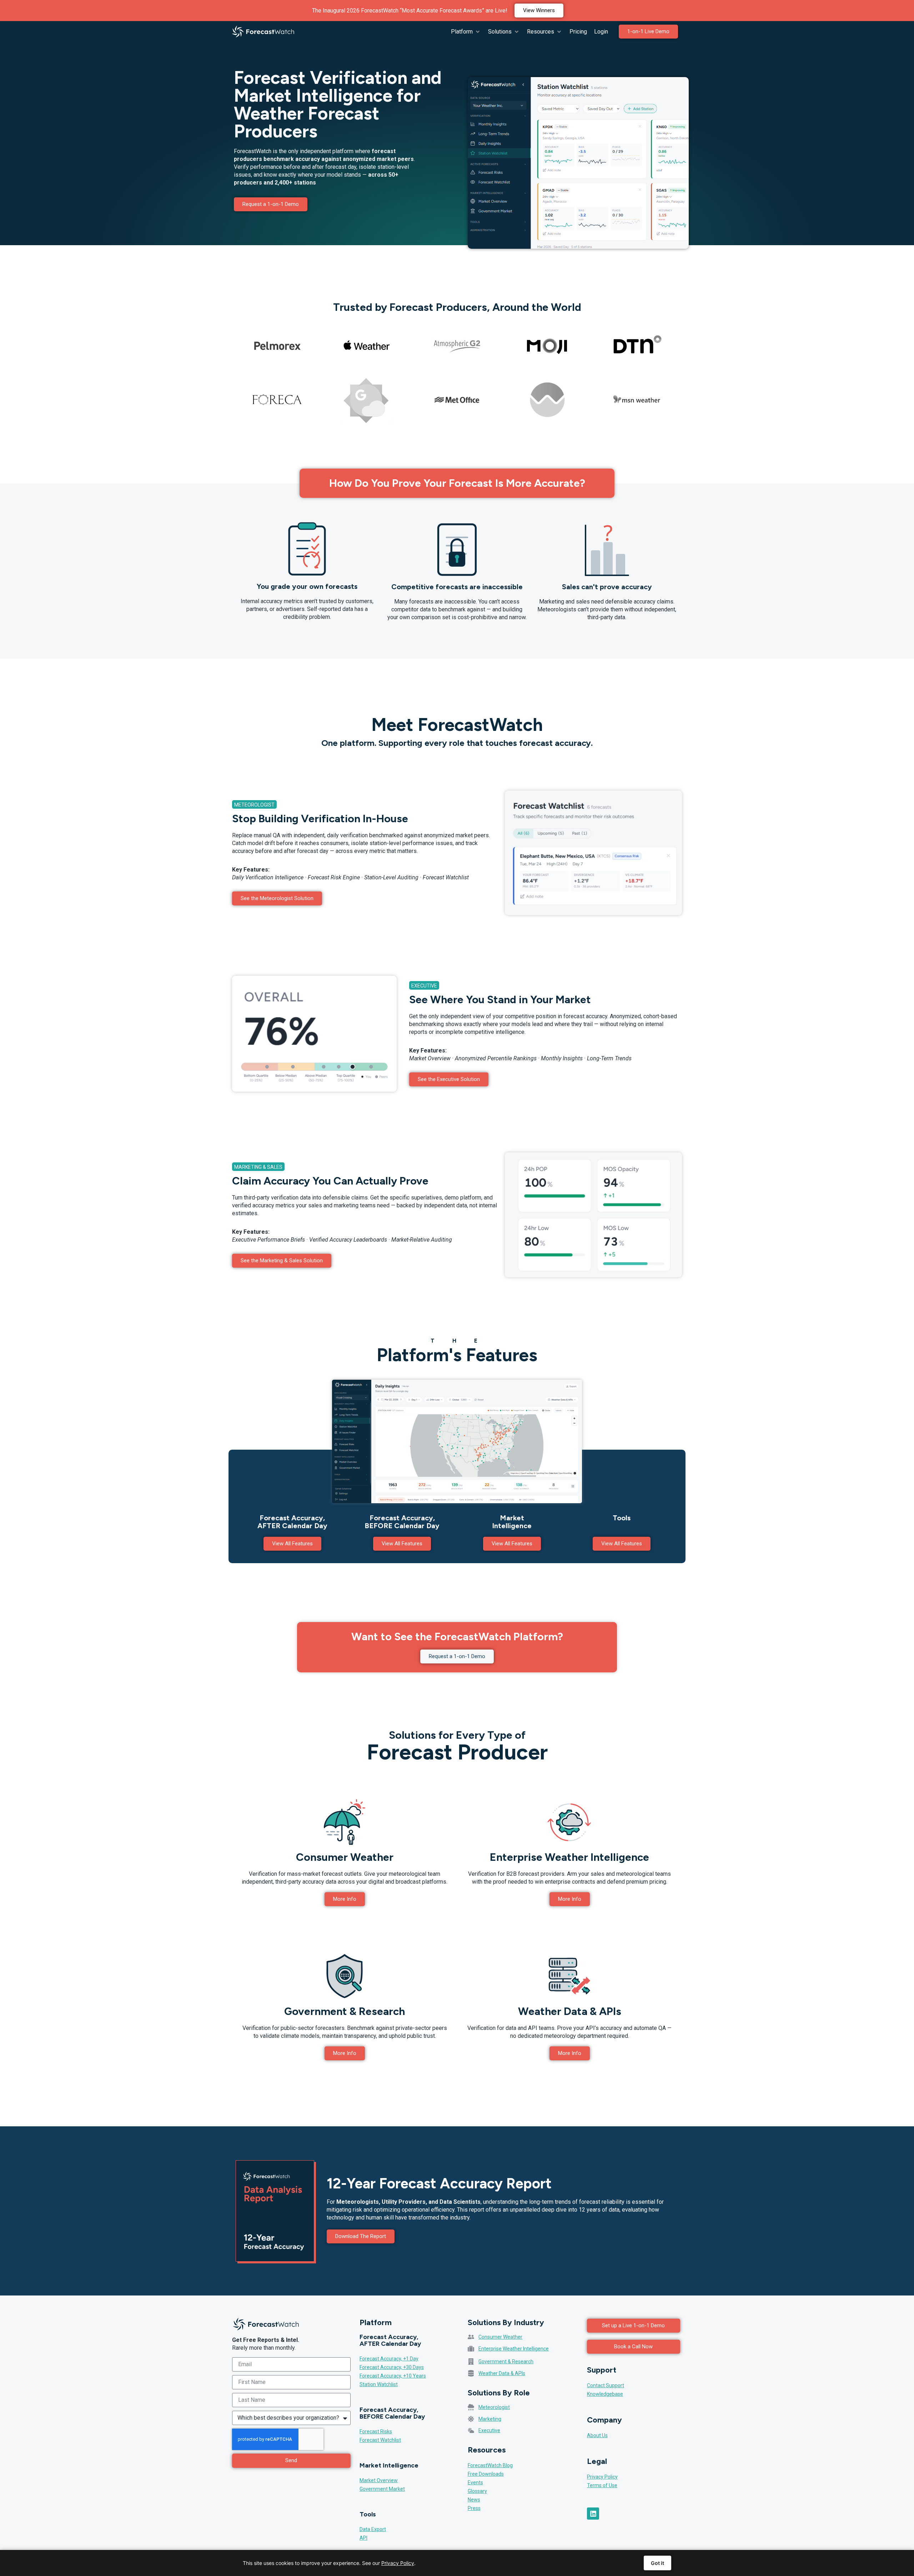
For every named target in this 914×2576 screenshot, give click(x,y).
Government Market (382, 2489)
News (474, 2500)
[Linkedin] (593, 2514)
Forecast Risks (376, 2431)
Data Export (373, 2529)
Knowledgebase (605, 2394)
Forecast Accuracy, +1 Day (389, 2359)
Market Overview (379, 2480)
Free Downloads (486, 2474)
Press (474, 2508)
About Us (597, 2435)
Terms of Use (602, 2485)
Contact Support (606, 2385)
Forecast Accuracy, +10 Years (393, 2376)
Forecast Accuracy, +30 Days (392, 2367)
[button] (466, 32)
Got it (657, 2563)
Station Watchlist (379, 2384)
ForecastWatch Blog (490, 2465)
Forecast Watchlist (380, 2440)
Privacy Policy (602, 2477)
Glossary (477, 2491)
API (363, 2538)
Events (475, 2482)
